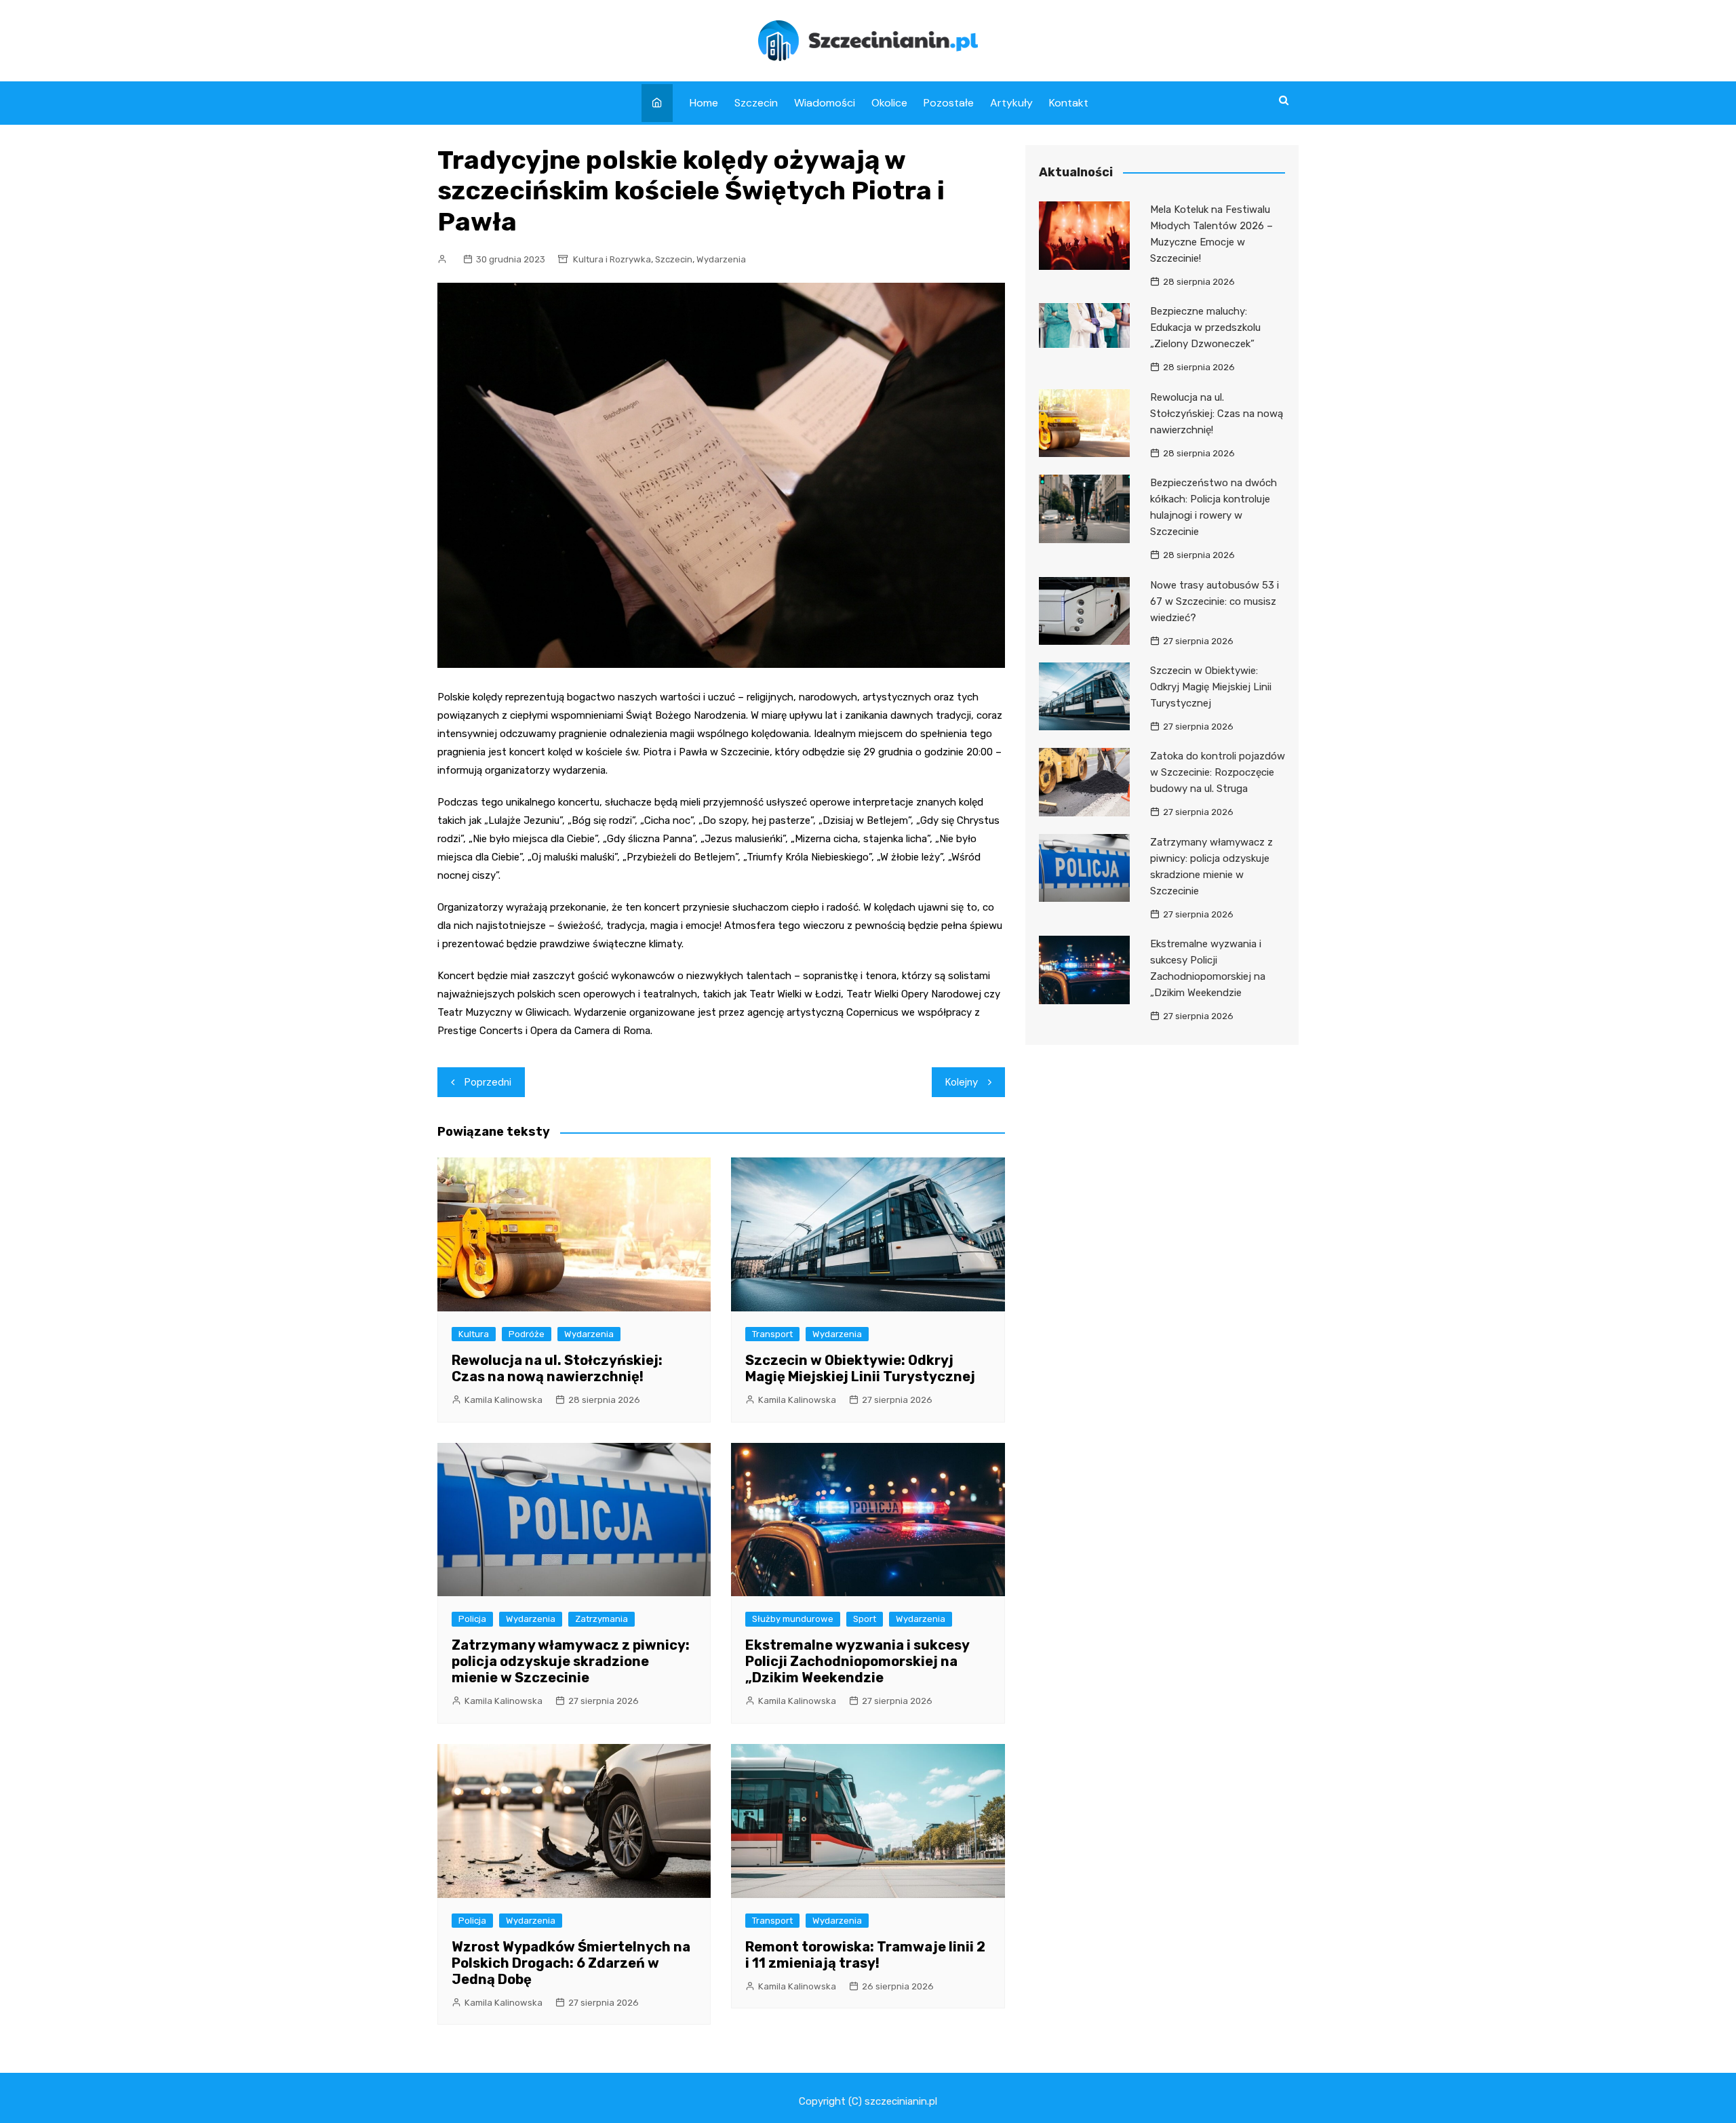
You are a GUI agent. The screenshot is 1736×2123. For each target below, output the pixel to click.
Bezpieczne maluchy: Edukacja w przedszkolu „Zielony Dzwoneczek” (1205, 328)
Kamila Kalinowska (504, 1400)
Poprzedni (488, 1082)
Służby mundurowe (793, 1619)
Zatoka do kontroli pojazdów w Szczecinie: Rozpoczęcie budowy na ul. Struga (1218, 772)
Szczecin (756, 103)
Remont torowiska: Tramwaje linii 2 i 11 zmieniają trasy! (865, 1955)
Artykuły (1011, 103)
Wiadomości (825, 103)
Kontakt (1069, 103)
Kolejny (962, 1082)
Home (704, 103)
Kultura (474, 1334)
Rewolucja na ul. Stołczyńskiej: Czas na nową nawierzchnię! (557, 1368)
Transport (772, 1334)
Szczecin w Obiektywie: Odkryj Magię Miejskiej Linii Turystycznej (860, 1368)
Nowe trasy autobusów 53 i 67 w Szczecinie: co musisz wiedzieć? (1215, 601)
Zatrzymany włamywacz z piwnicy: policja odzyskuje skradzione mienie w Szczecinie (571, 1661)
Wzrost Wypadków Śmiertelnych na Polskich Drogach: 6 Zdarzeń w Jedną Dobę (571, 1963)
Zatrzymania (601, 1619)
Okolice (889, 103)
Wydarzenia (721, 259)
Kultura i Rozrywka (612, 259)
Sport (865, 1619)
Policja (472, 1619)
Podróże (527, 1334)
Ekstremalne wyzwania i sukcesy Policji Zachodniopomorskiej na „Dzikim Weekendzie (857, 1661)
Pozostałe (949, 103)
